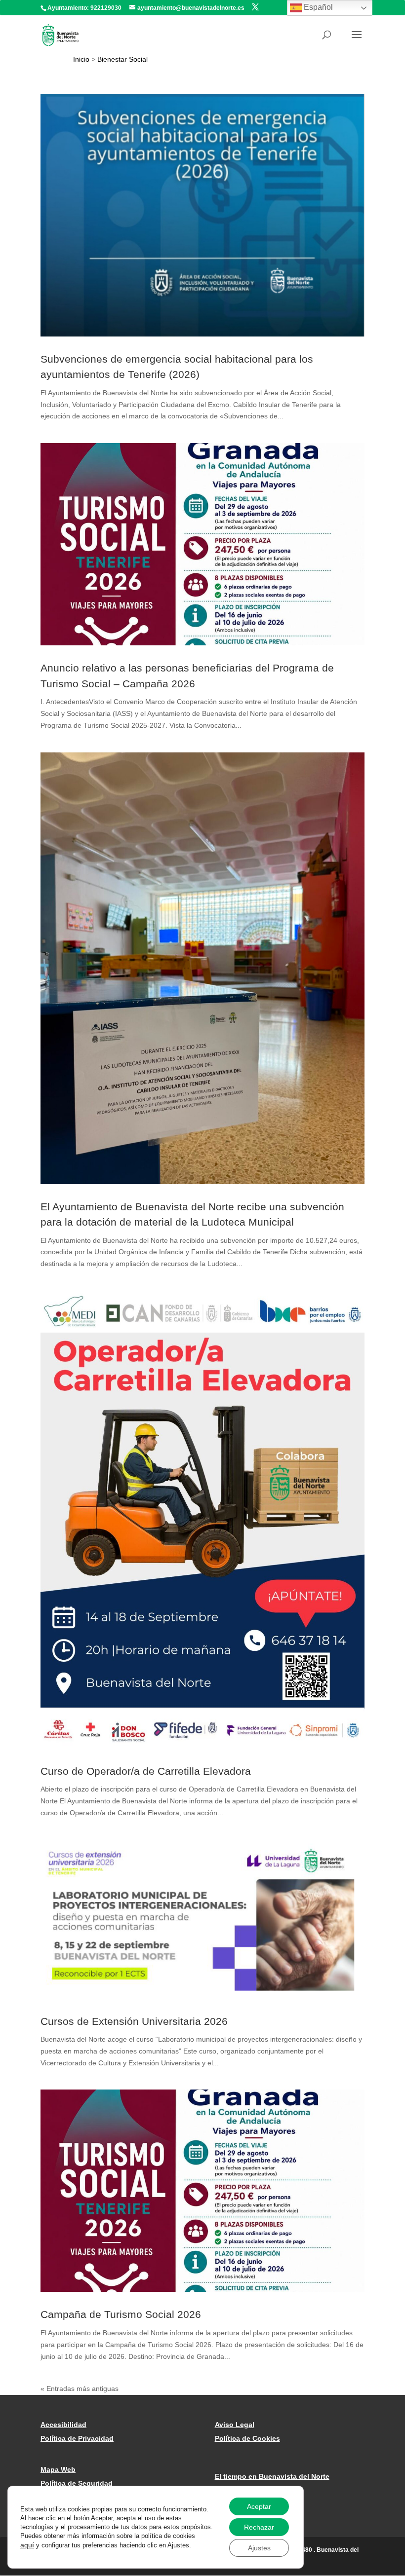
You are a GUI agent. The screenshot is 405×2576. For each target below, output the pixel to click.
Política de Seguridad (77, 2483)
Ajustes (259, 2548)
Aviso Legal (235, 2425)
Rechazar (259, 2527)
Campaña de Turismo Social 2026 (121, 2314)
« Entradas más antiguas (80, 2389)
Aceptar (259, 2506)
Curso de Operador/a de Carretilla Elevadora (146, 1771)
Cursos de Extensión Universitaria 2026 (134, 2021)
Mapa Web (58, 2469)
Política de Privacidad (77, 2438)
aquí (27, 2545)
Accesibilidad (63, 2425)
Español (317, 7)
